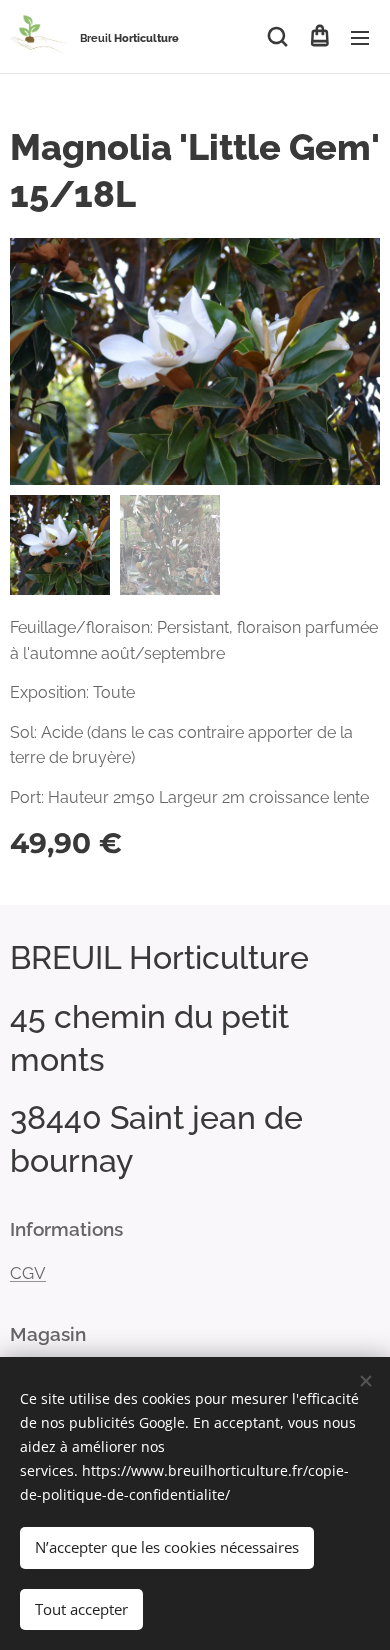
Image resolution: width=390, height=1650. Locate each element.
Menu (360, 37)
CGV (28, 1273)
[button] (277, 37)
